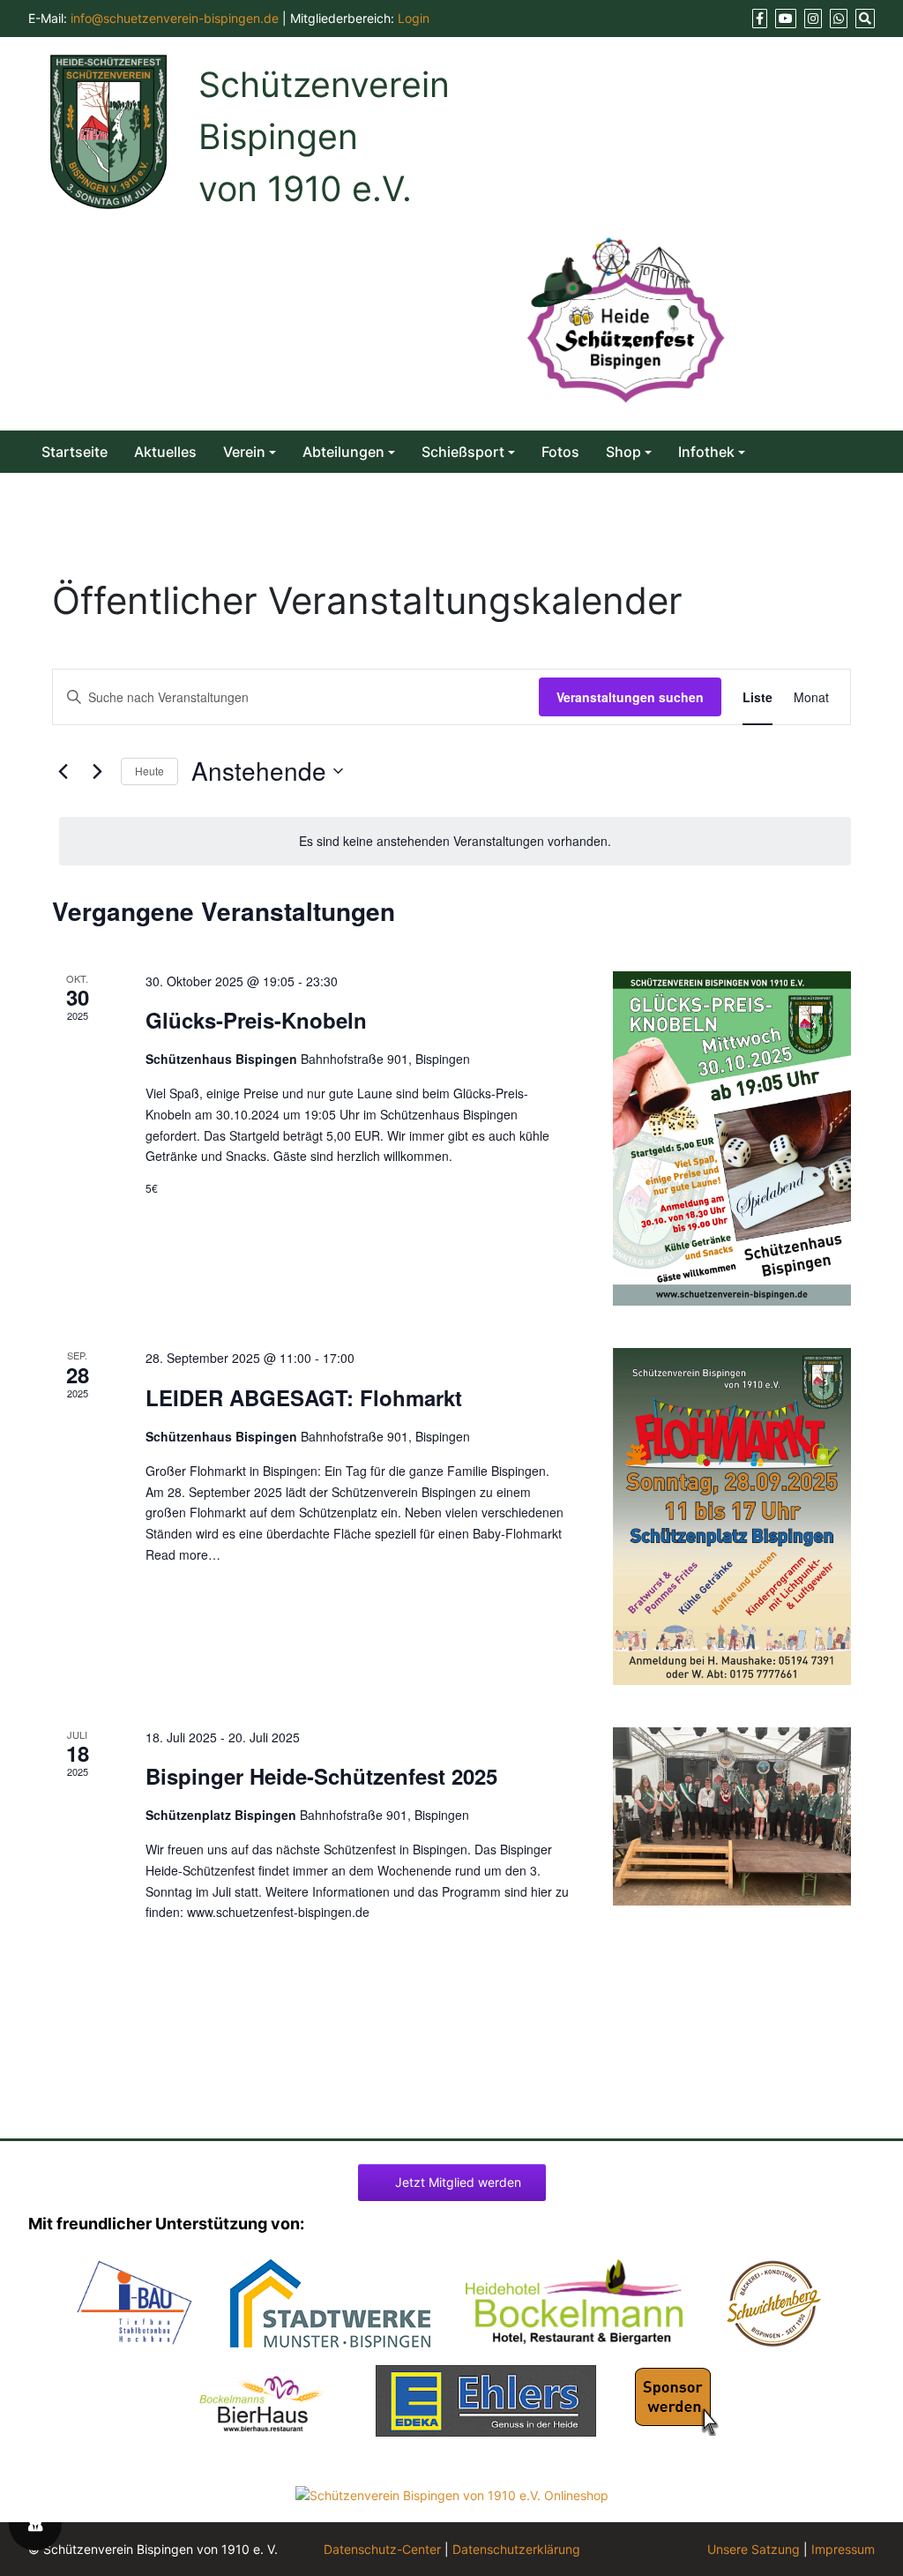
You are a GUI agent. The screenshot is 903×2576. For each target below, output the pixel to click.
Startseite (75, 452)
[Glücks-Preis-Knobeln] (732, 1139)
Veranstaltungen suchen (630, 697)
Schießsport (463, 452)
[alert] (455, 841)
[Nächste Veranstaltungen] (97, 771)
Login (414, 18)
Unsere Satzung (754, 2549)
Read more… (183, 1554)
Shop (623, 452)
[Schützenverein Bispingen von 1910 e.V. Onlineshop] (452, 2494)
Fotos (560, 452)
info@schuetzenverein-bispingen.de (175, 18)
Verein (244, 452)
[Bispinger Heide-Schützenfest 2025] (732, 1817)
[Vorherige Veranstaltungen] (63, 771)
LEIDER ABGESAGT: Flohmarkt (304, 1397)
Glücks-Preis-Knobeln (256, 1020)
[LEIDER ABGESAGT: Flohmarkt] (732, 1516)
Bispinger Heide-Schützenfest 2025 (321, 1776)
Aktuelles (165, 452)
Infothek (706, 452)
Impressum (843, 2549)
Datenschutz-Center (382, 2549)
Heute (149, 771)
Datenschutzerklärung (516, 2549)
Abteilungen (343, 452)
